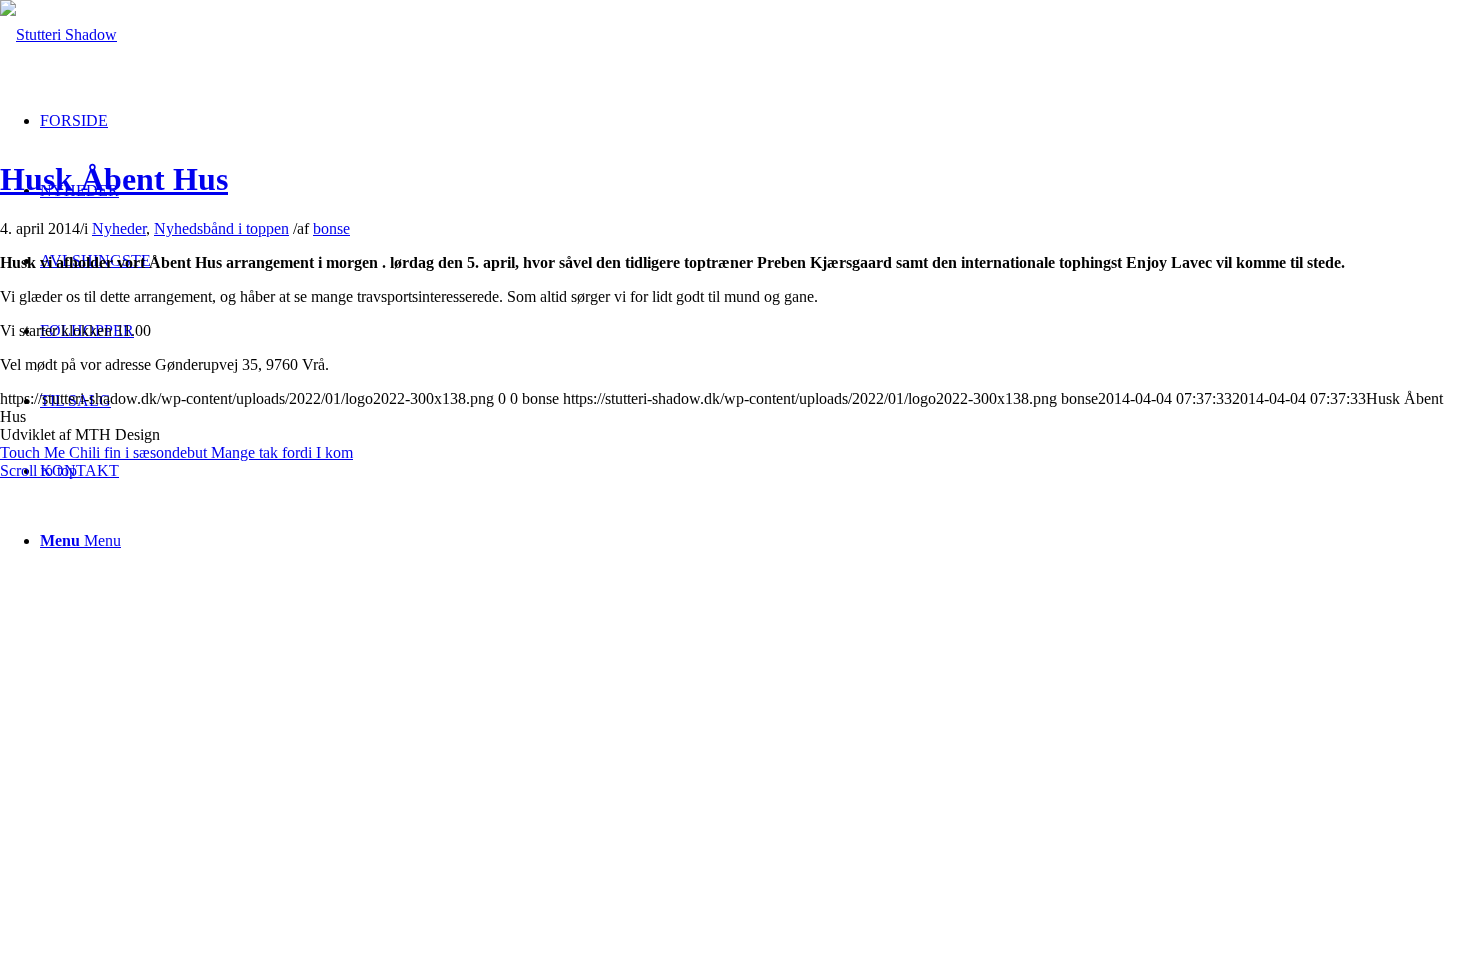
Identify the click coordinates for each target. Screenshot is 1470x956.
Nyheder (119, 228)
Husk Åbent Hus (114, 179)
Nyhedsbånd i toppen (221, 228)
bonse (331, 228)
